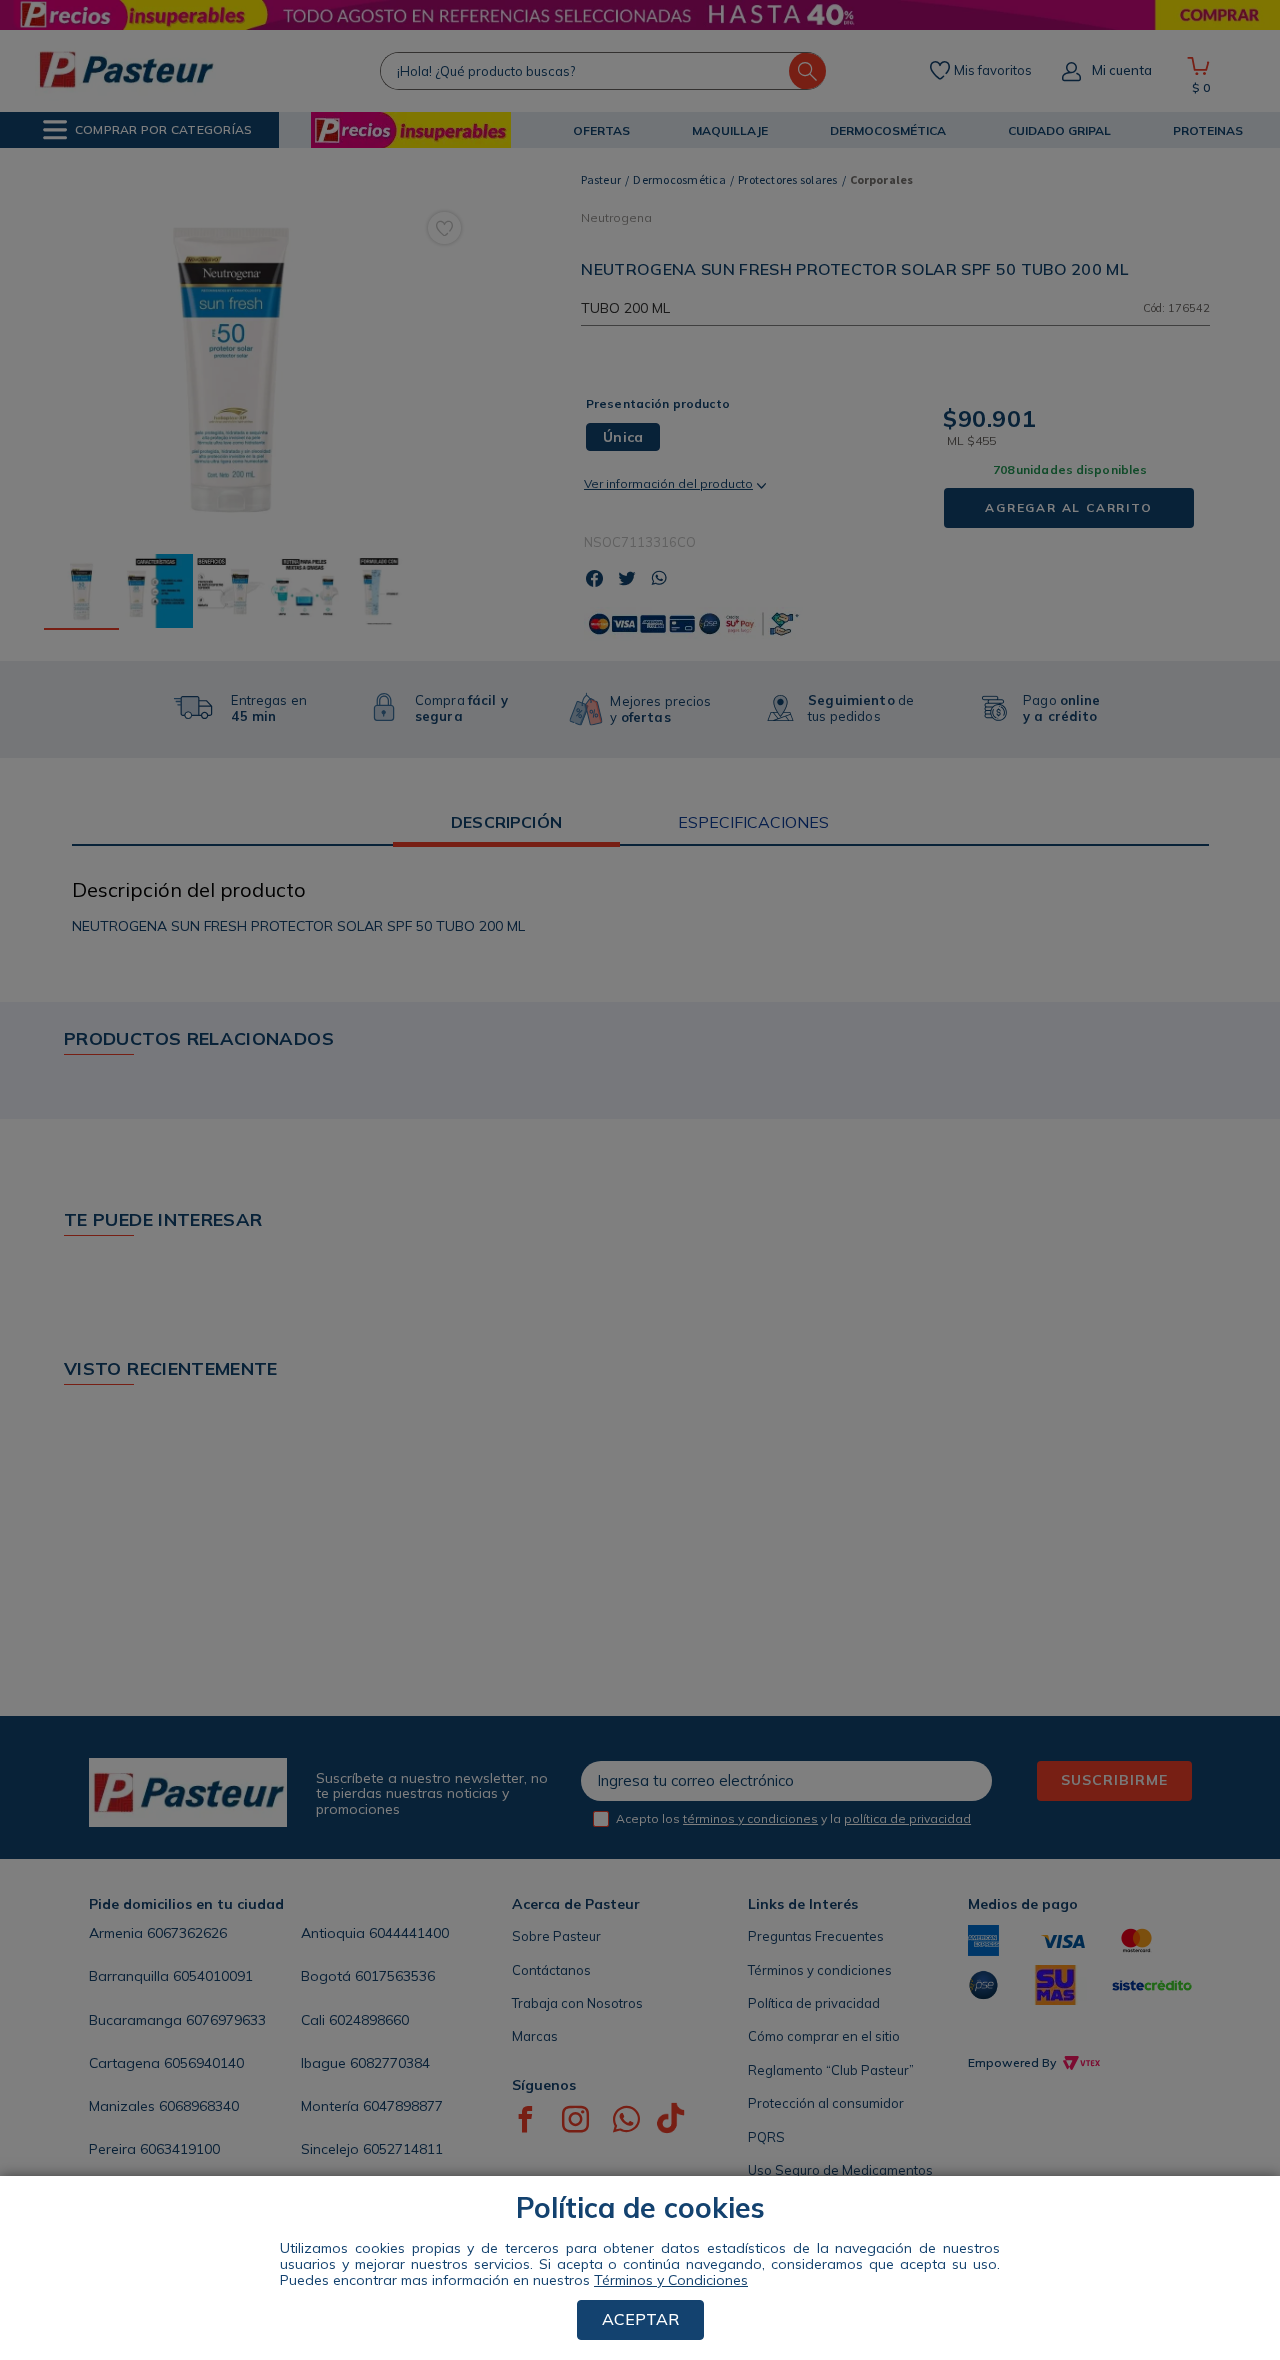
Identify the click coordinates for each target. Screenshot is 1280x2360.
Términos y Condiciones (671, 2280)
